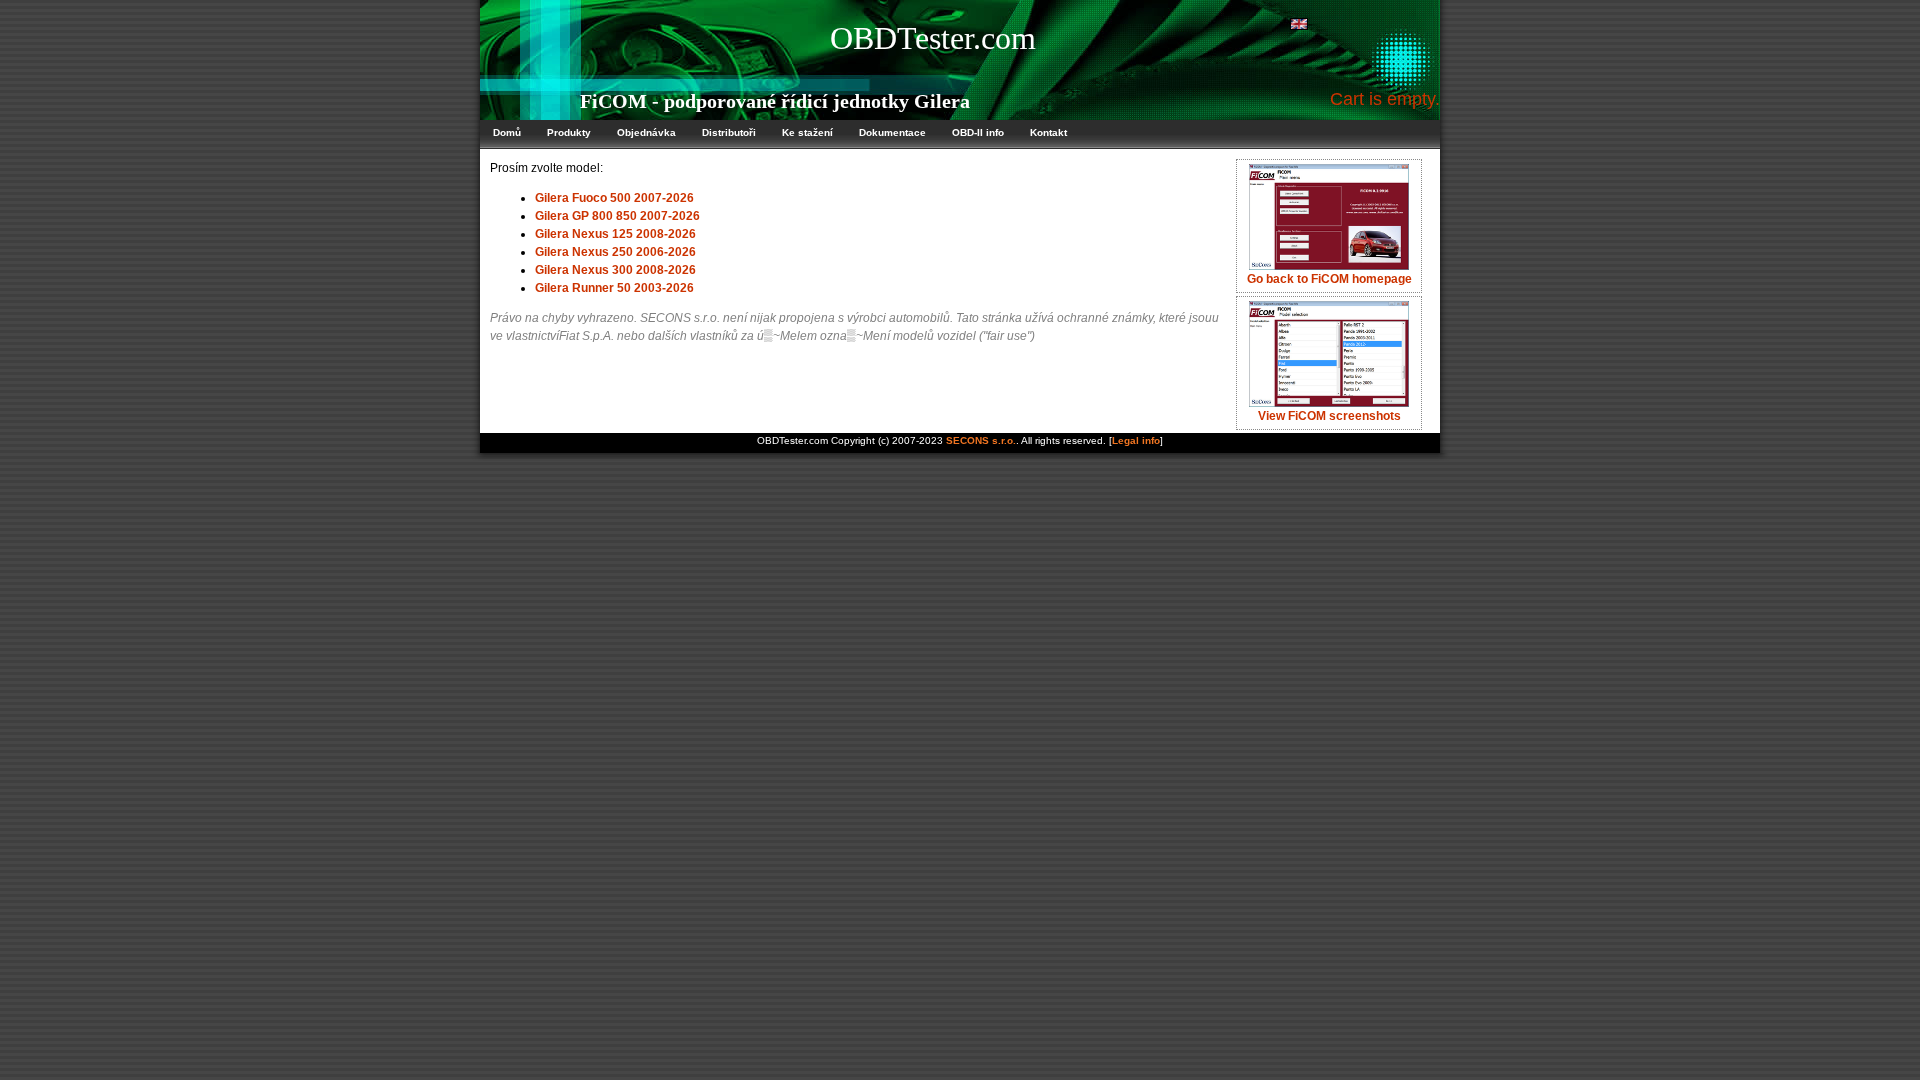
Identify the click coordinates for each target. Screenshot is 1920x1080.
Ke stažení (807, 132)
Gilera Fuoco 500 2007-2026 (614, 198)
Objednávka (646, 132)
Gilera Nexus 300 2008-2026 (615, 270)
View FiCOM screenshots (1329, 416)
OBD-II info (978, 132)
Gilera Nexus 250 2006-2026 (615, 252)
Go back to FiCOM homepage (1329, 279)
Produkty (569, 132)
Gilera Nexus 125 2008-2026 (615, 234)
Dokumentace (892, 132)
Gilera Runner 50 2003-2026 (614, 288)
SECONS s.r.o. (981, 440)
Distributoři (729, 132)
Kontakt (1048, 132)
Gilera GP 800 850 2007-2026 (617, 216)
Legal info (1136, 440)
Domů (507, 132)
